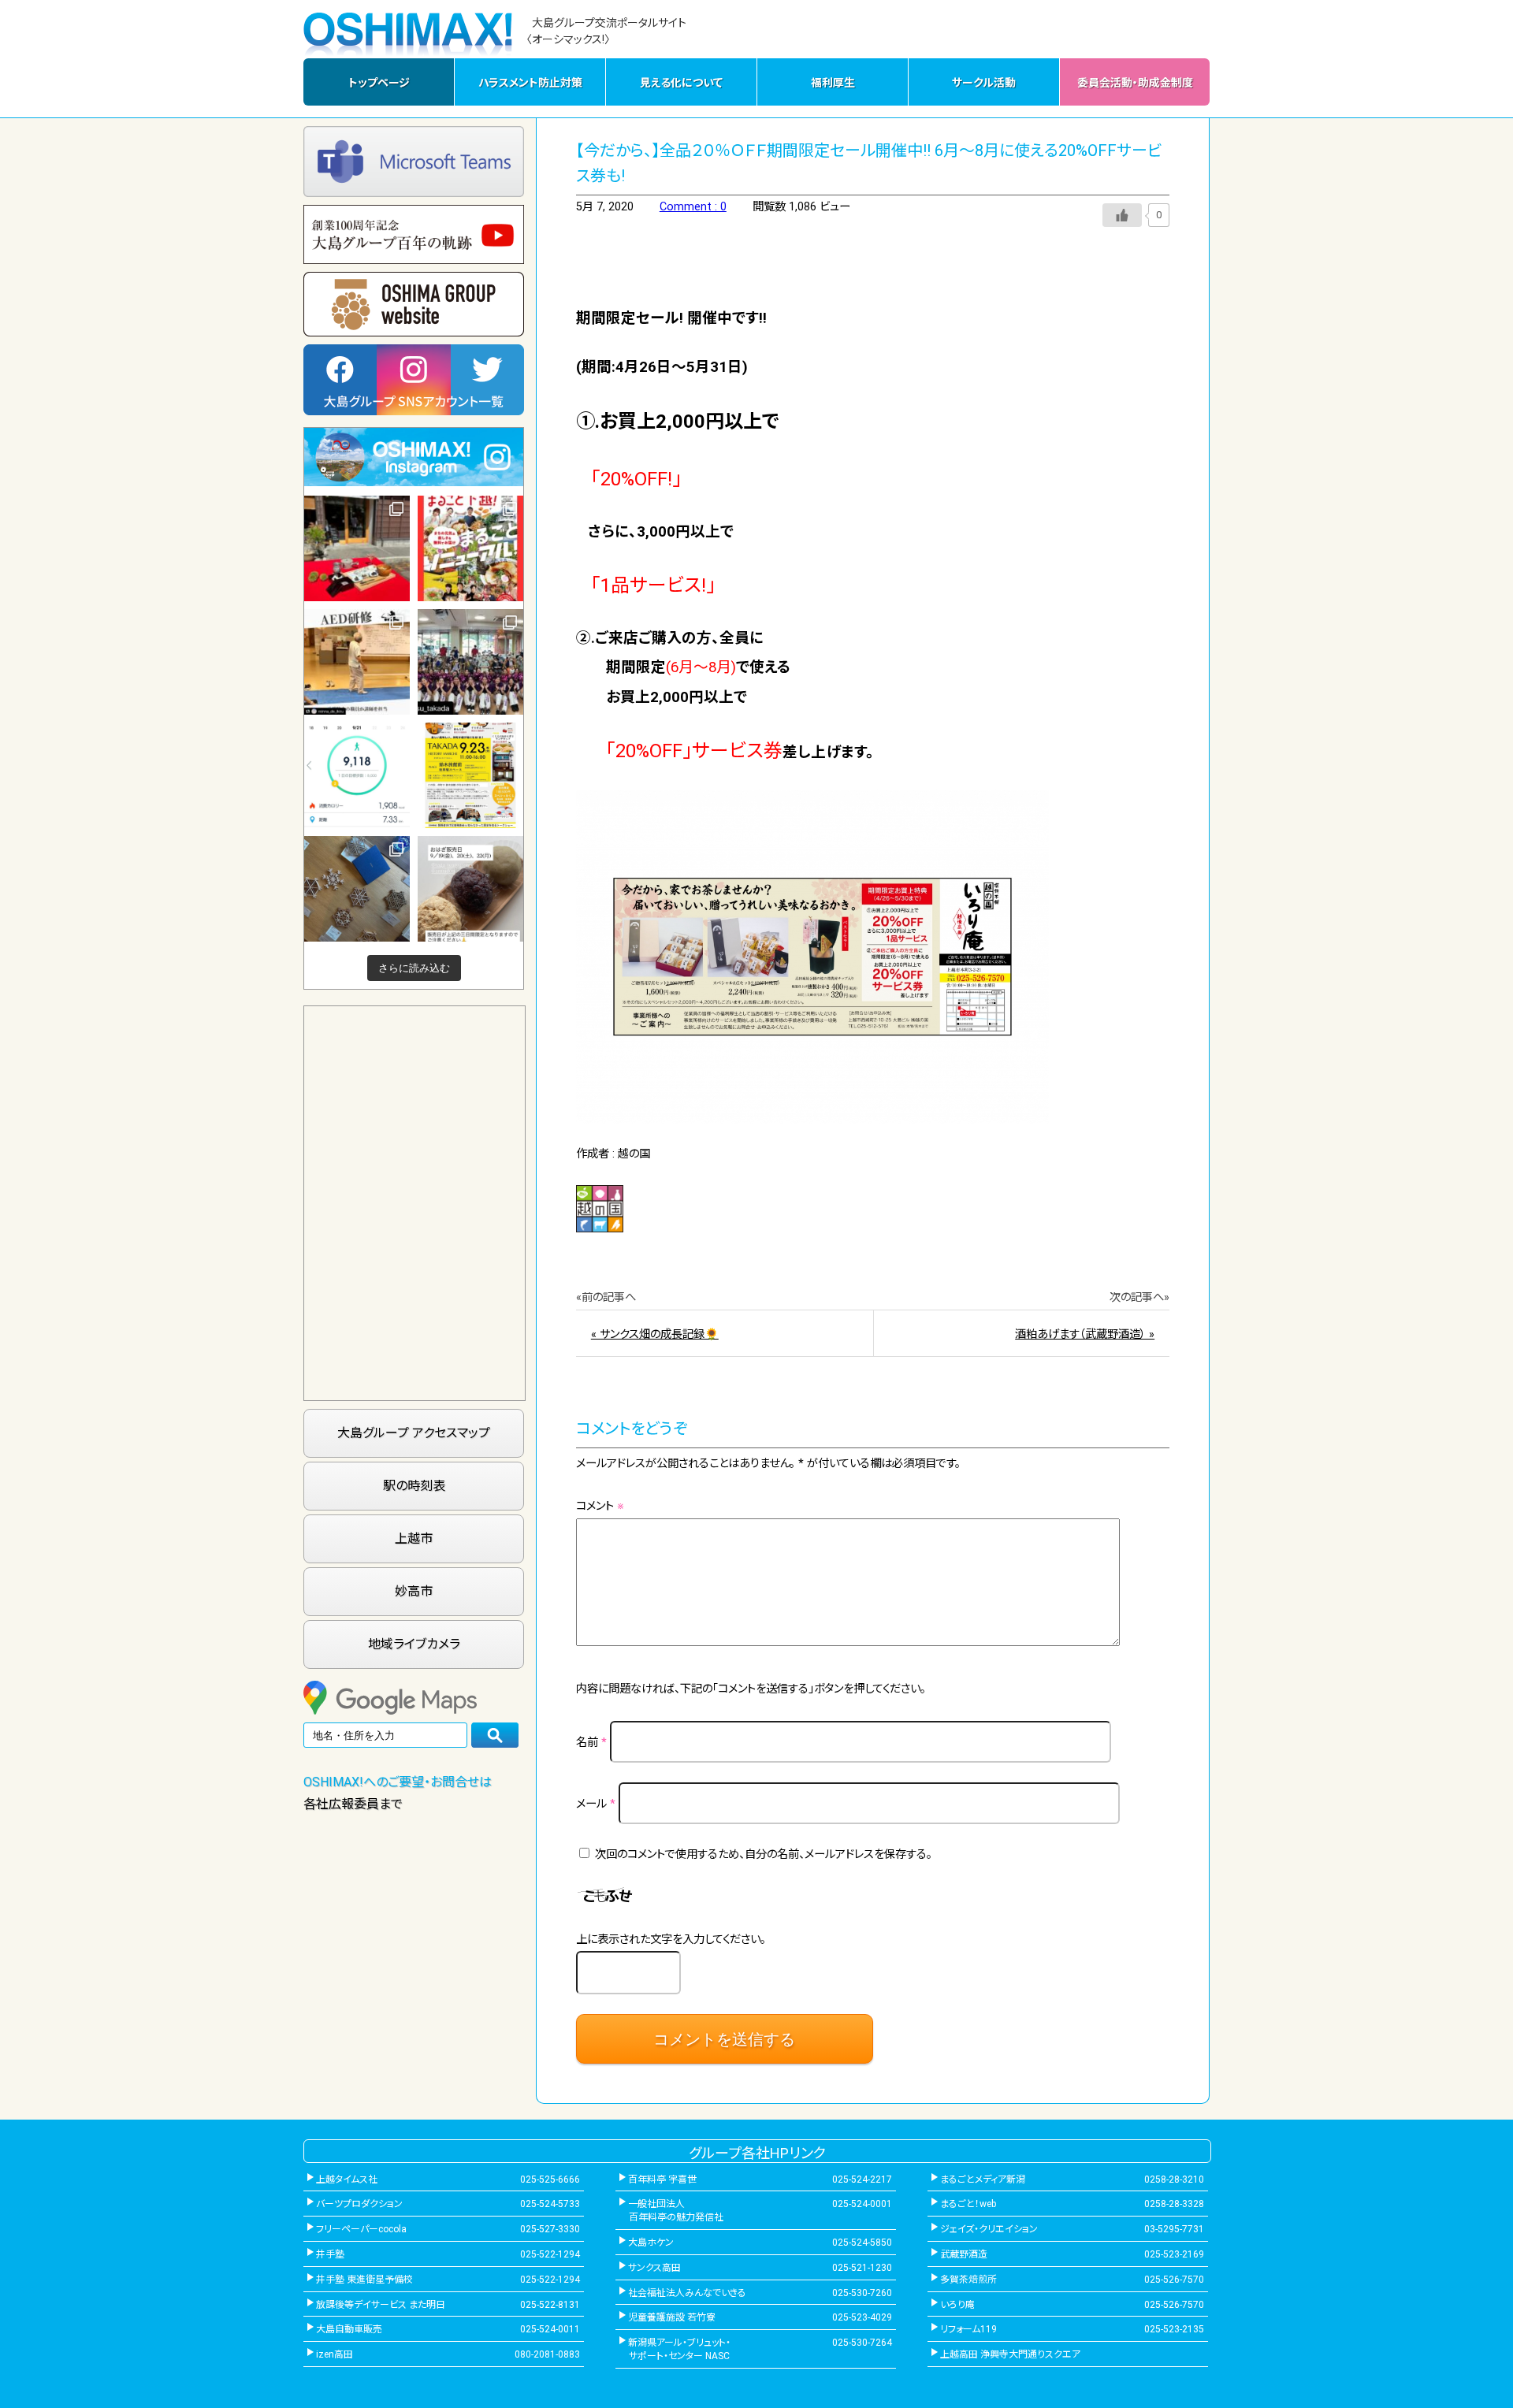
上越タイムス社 (347, 2179)
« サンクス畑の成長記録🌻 (655, 1334)
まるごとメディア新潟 (983, 2179)
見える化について (681, 83)
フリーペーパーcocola (361, 2229)
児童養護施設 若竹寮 (672, 2317)
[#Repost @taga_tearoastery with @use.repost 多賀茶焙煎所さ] (357, 548)
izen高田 (335, 2354)
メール (596, 1804)
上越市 (414, 1538)
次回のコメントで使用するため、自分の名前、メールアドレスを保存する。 (764, 1854)
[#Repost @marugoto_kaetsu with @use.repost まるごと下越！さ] (470, 548)
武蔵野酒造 (964, 2254)
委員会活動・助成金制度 (1135, 83)
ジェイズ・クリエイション (989, 2229)
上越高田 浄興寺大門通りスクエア (1010, 2354)
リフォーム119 (968, 2329)
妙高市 (414, 1591)
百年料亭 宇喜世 (662, 2179)
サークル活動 (984, 83)
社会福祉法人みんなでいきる (687, 2293)
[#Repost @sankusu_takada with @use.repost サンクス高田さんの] (470, 662)
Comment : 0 (693, 207)
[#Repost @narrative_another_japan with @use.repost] (470, 775)
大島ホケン (651, 2243)
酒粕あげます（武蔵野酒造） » (1085, 1334)
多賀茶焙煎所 (968, 2280)
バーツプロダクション (359, 2204)
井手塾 (330, 2254)
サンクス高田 (654, 2268)
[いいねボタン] (1122, 215)
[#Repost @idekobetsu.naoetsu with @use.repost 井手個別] (357, 775)
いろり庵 (957, 2305)
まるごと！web (968, 2204)
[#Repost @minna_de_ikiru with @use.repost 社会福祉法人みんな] (357, 662)
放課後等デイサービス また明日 (381, 2305)
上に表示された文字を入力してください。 (671, 1940)
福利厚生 (833, 83)
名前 (591, 1743)
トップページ (379, 83)
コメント (600, 1506)
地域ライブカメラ (414, 1644)
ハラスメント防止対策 (530, 83)
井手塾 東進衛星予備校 (364, 2280)
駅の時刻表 (414, 1486)
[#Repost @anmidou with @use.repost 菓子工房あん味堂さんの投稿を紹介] (470, 889)
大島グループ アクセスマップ (414, 1433)
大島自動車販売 (349, 2329)
